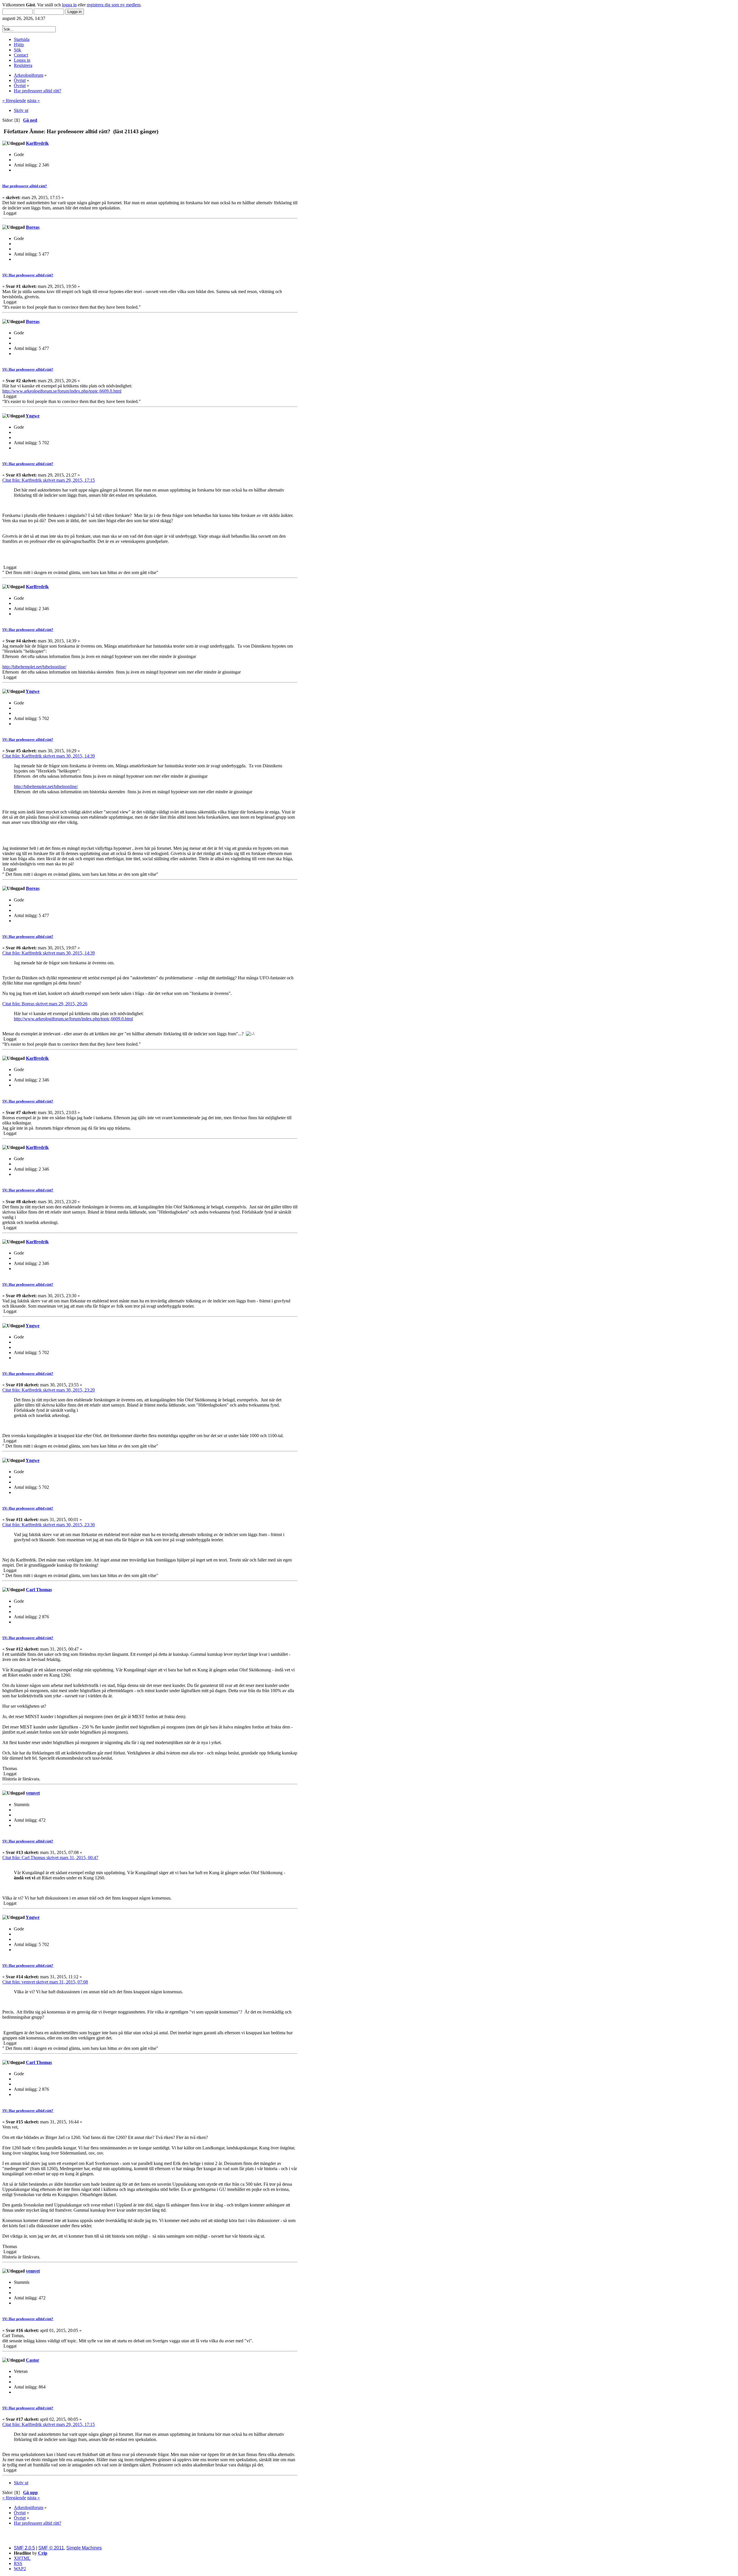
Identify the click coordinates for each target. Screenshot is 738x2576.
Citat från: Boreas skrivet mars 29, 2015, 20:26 (45, 1004)
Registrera (23, 65)
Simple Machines (84, 2548)
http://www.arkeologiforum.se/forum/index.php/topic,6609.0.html (62, 391)
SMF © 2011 (51, 2548)
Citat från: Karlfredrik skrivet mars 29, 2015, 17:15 (49, 480)
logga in (69, 5)
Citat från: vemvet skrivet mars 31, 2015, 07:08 (45, 1982)
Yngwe (33, 416)
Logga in (22, 60)
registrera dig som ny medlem (114, 5)
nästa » (33, 101)
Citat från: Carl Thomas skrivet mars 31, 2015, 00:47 (50, 1858)
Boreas (33, 227)
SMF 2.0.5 (24, 2548)
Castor (33, 2360)
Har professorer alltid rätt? (25, 186)
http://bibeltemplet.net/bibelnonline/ (34, 667)
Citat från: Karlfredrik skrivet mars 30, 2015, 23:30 (49, 1525)
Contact (21, 55)
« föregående (14, 101)
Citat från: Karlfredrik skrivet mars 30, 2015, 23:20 (49, 1390)
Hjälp (19, 45)
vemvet (33, 1793)
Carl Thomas (39, 1590)
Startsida (22, 39)
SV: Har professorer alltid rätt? (28, 275)
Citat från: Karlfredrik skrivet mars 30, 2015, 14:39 (49, 756)
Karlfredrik (37, 143)
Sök (17, 50)
